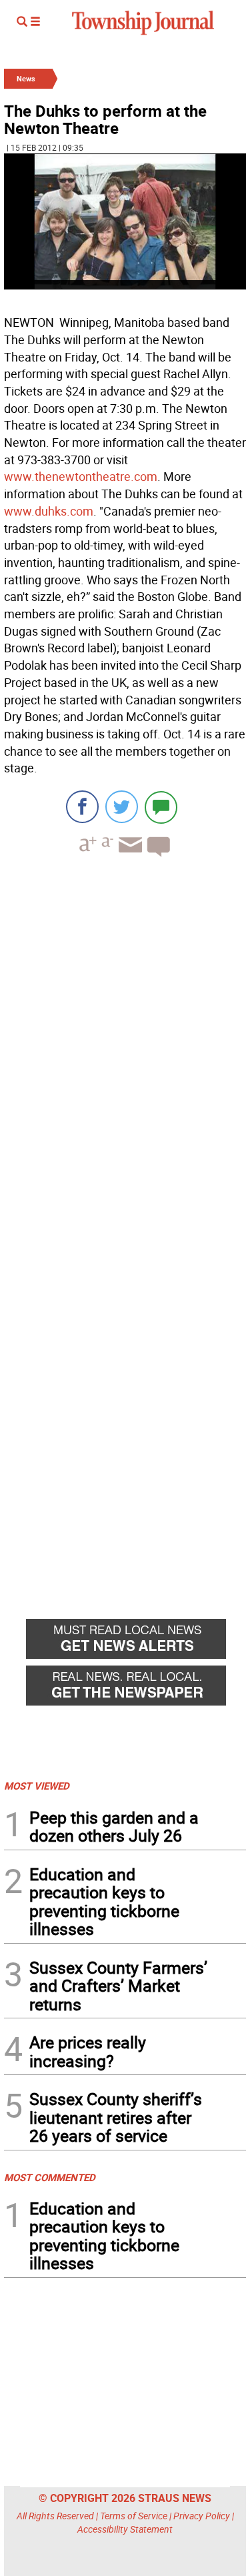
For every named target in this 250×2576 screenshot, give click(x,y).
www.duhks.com (49, 511)
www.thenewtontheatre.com (81, 476)
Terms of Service (134, 2516)
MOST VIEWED (37, 1786)
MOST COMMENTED (50, 2177)
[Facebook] (82, 807)
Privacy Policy (202, 2516)
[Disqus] (125, 1051)
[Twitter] (122, 807)
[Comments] (161, 807)
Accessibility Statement (125, 2529)
